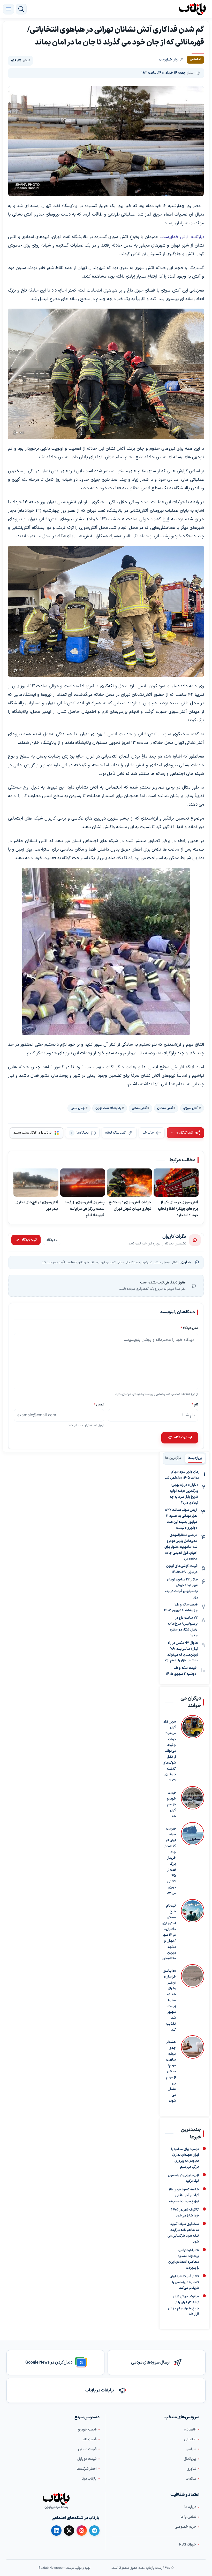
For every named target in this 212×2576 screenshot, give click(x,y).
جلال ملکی (78, 1108)
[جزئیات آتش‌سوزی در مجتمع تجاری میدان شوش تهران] (130, 1183)
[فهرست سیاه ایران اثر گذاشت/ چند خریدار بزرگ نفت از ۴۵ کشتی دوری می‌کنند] (193, 1859)
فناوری (191, 2469)
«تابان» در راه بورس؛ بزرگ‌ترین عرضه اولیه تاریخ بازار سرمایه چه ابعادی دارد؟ (184, 1494)
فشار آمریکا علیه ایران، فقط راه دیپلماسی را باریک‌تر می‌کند (184, 2282)
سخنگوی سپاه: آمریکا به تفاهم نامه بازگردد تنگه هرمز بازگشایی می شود (183, 2233)
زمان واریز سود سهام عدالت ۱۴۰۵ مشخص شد (182, 1475)
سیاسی (191, 2449)
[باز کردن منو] (9, 9)
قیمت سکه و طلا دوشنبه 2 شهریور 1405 (181, 1671)
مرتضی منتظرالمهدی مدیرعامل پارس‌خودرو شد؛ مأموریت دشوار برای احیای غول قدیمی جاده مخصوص (181, 1547)
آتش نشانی (139, 1108)
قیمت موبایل (87, 2459)
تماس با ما (188, 2517)
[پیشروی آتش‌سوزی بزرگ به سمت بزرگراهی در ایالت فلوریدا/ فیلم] (83, 1183)
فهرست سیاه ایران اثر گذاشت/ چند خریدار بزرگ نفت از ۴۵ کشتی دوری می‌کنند (170, 1861)
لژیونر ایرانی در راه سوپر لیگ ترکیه (183, 2178)
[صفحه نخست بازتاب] (56, 2499)
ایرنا (166, 519)
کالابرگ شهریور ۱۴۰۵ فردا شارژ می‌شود (185, 2213)
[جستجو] (21, 9)
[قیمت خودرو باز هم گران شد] (193, 1803)
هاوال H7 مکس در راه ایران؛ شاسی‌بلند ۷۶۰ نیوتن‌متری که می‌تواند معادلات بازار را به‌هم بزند (181, 1652)
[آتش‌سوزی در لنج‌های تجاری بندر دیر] (36, 1183)
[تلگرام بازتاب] (94, 2531)
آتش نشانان (165, 1108)
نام (195, 1405)
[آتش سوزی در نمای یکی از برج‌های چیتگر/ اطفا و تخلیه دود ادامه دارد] (176, 1183)
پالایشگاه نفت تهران (108, 1108)
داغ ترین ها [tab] (173, 1458)
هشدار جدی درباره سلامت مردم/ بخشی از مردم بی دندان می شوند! (171, 2071)
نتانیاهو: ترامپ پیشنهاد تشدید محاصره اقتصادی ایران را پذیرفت (184, 2259)
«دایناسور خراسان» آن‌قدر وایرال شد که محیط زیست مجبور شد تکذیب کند (169, 2000)
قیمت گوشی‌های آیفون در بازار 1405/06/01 (182, 1569)
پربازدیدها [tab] (195, 1458)
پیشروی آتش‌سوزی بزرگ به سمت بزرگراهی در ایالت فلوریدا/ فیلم (85, 1209)
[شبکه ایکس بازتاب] (69, 2531)
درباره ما (190, 2507)
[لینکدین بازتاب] (56, 2531)
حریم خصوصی (185, 2527)
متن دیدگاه (189, 1328)
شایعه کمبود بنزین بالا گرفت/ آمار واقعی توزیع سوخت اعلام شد (183, 2196)
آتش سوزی (191, 1108)
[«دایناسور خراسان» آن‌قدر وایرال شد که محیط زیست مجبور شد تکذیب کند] (193, 1998)
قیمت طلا (89, 2439)
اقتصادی (190, 2430)
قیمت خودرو (87, 2430)
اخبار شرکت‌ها (86, 2469)
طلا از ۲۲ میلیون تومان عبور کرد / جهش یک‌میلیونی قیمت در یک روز (181, 1588)
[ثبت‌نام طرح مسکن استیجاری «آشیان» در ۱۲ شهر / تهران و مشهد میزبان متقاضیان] (193, 1930)
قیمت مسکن (87, 2449)
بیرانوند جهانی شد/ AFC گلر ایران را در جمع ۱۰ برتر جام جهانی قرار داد (183, 2305)
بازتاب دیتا (89, 2479)
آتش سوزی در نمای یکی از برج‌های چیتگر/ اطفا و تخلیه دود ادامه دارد (178, 1209)
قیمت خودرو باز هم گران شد (171, 1804)
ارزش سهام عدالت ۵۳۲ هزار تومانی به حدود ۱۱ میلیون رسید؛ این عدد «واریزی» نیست (181, 1519)
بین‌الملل (190, 2459)
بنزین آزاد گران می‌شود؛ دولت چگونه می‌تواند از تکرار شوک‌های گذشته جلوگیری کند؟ (169, 1751)
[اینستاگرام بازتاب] (82, 2531)
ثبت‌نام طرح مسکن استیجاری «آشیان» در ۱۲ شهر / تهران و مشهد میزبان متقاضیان (169, 1932)
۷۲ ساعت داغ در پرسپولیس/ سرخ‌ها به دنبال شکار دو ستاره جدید (183, 1627)
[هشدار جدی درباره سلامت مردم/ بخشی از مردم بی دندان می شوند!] (193, 2070)
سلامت (191, 2479)
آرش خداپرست (169, 60)
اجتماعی (190, 2439)
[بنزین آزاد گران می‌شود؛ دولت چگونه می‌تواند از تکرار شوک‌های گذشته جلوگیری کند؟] (193, 1749)
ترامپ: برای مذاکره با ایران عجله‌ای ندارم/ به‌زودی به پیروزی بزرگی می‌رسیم (185, 2158)
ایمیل (99, 1405)
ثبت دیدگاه (29, 1240)
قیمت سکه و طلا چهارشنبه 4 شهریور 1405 (181, 1608)
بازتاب (197, 237)
